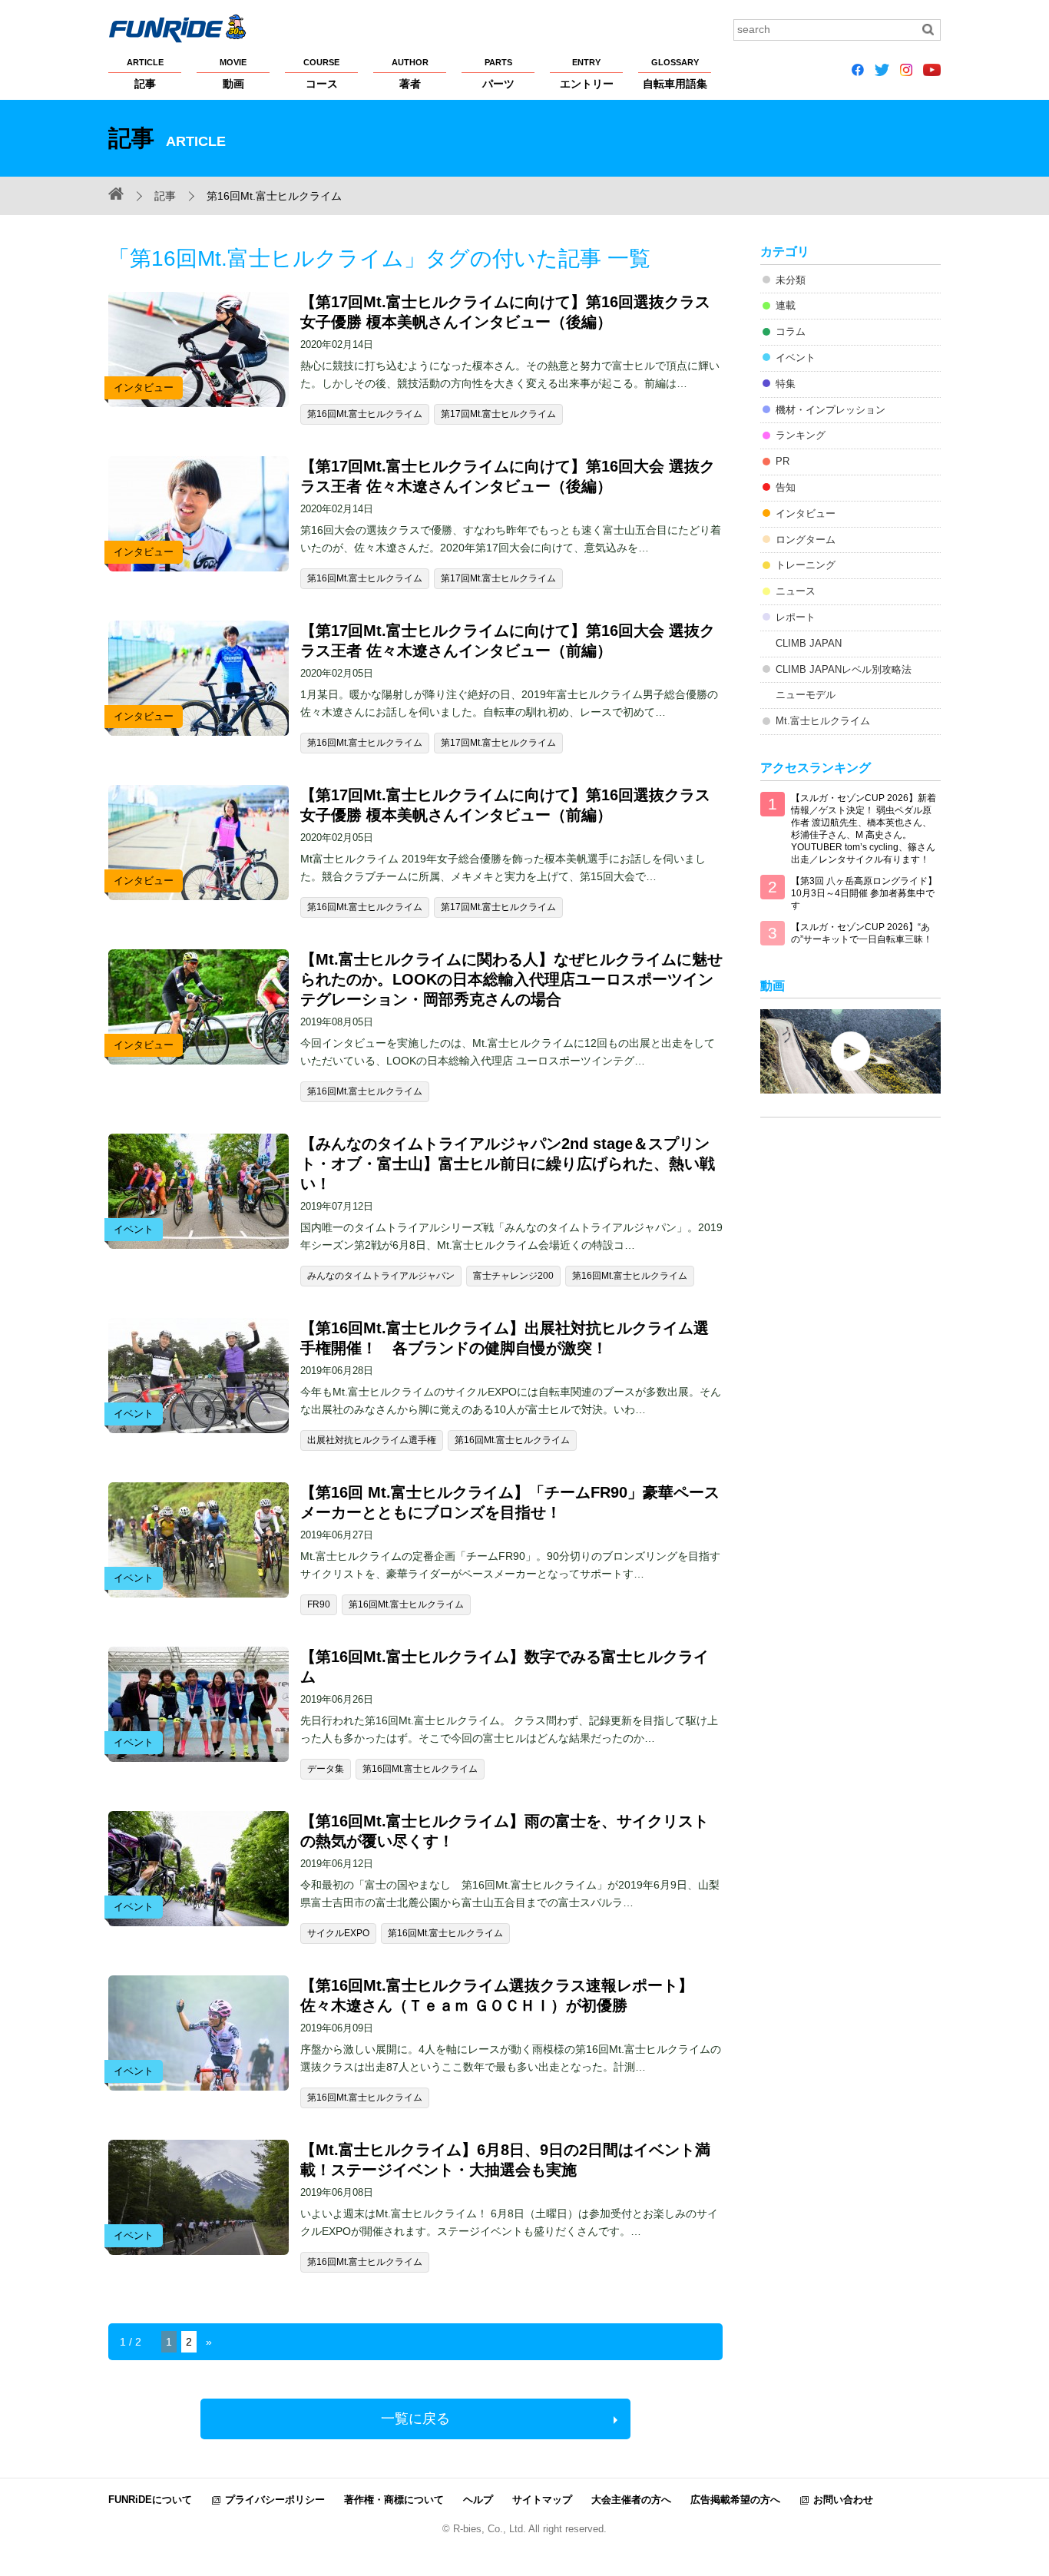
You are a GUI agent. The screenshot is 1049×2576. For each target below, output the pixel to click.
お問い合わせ (843, 2500)
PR (783, 461)
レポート (796, 617)
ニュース (796, 591)
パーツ (498, 74)
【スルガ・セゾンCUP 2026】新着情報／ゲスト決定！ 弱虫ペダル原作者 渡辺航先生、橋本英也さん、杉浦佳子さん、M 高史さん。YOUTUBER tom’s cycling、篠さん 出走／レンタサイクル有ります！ (864, 829)
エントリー (587, 74)
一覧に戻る (415, 2419)
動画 (233, 74)
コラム (791, 331)
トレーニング (806, 565)
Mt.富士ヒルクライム (823, 721)
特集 (786, 384)
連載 (786, 305)
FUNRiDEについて (150, 2500)
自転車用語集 (675, 74)
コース (321, 74)
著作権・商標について (394, 2500)
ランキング (801, 435)
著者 (410, 74)
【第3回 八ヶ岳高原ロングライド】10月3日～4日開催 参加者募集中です (864, 893)
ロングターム (806, 540)
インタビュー (806, 513)
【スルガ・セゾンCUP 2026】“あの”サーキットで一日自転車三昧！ (862, 933)
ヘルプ (478, 2500)
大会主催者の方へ (631, 2500)
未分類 (791, 280)
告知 (786, 487)
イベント (796, 358)
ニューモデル (806, 695)
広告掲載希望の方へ (735, 2500)
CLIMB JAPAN (809, 643)
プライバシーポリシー (275, 2500)
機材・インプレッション (831, 410)
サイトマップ (542, 2500)
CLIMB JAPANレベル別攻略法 (844, 669)
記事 (145, 74)
